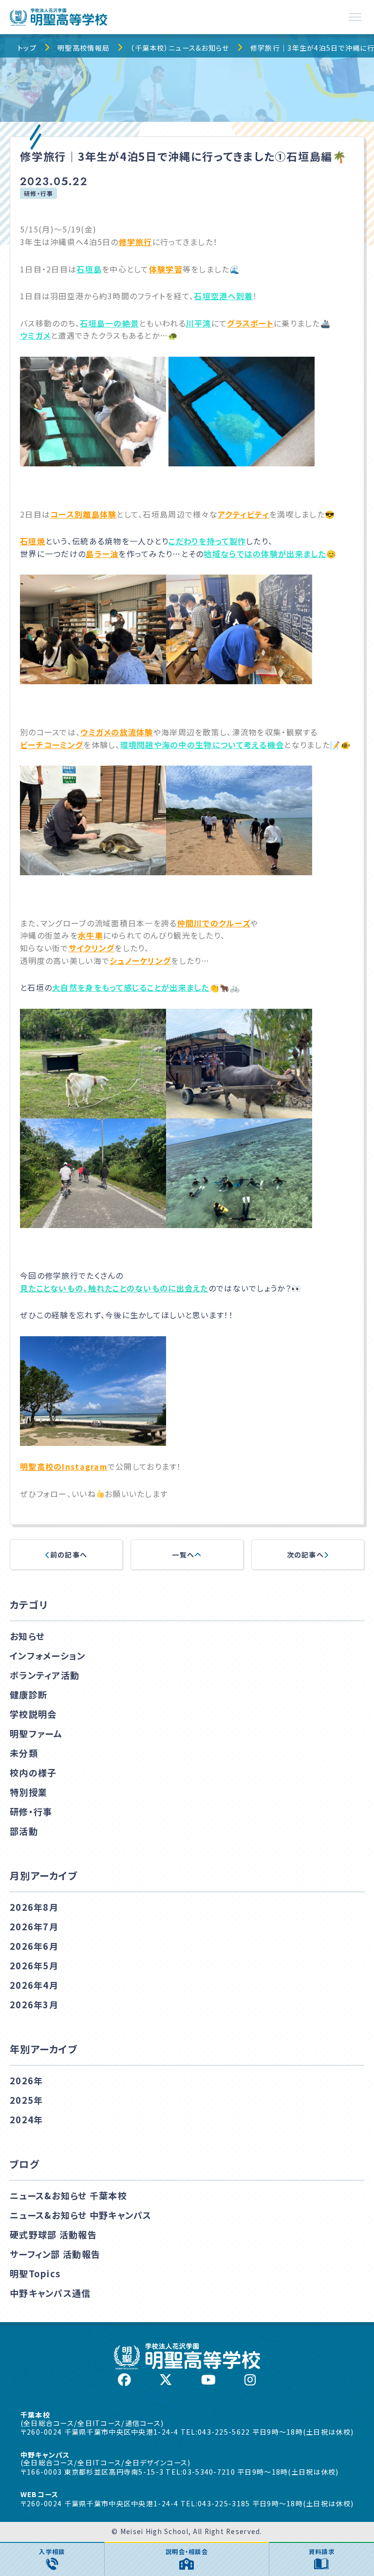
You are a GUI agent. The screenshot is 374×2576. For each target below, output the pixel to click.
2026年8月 (34, 1907)
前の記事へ (69, 1555)
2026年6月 (34, 1946)
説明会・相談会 (187, 2552)
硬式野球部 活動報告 (53, 2234)
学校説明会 (33, 1714)
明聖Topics (35, 2273)
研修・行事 (38, 193)
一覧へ (183, 1555)
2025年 (26, 2100)
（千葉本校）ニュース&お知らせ (180, 48)
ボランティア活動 (45, 1675)
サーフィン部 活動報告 (55, 2254)
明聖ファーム (36, 1733)
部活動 (24, 1831)
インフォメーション (48, 1655)
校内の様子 (33, 1772)
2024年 (26, 2119)
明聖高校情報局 (84, 48)
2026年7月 (34, 1926)
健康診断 (28, 1694)
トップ (27, 48)
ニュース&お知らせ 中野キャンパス (81, 2215)
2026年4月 (34, 1985)
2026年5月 (34, 1965)
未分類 (24, 1753)
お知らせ (27, 1636)
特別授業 (28, 1792)
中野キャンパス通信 (50, 2293)
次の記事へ (305, 1555)
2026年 (26, 2080)
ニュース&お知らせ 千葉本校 (68, 2195)
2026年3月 (34, 2004)
